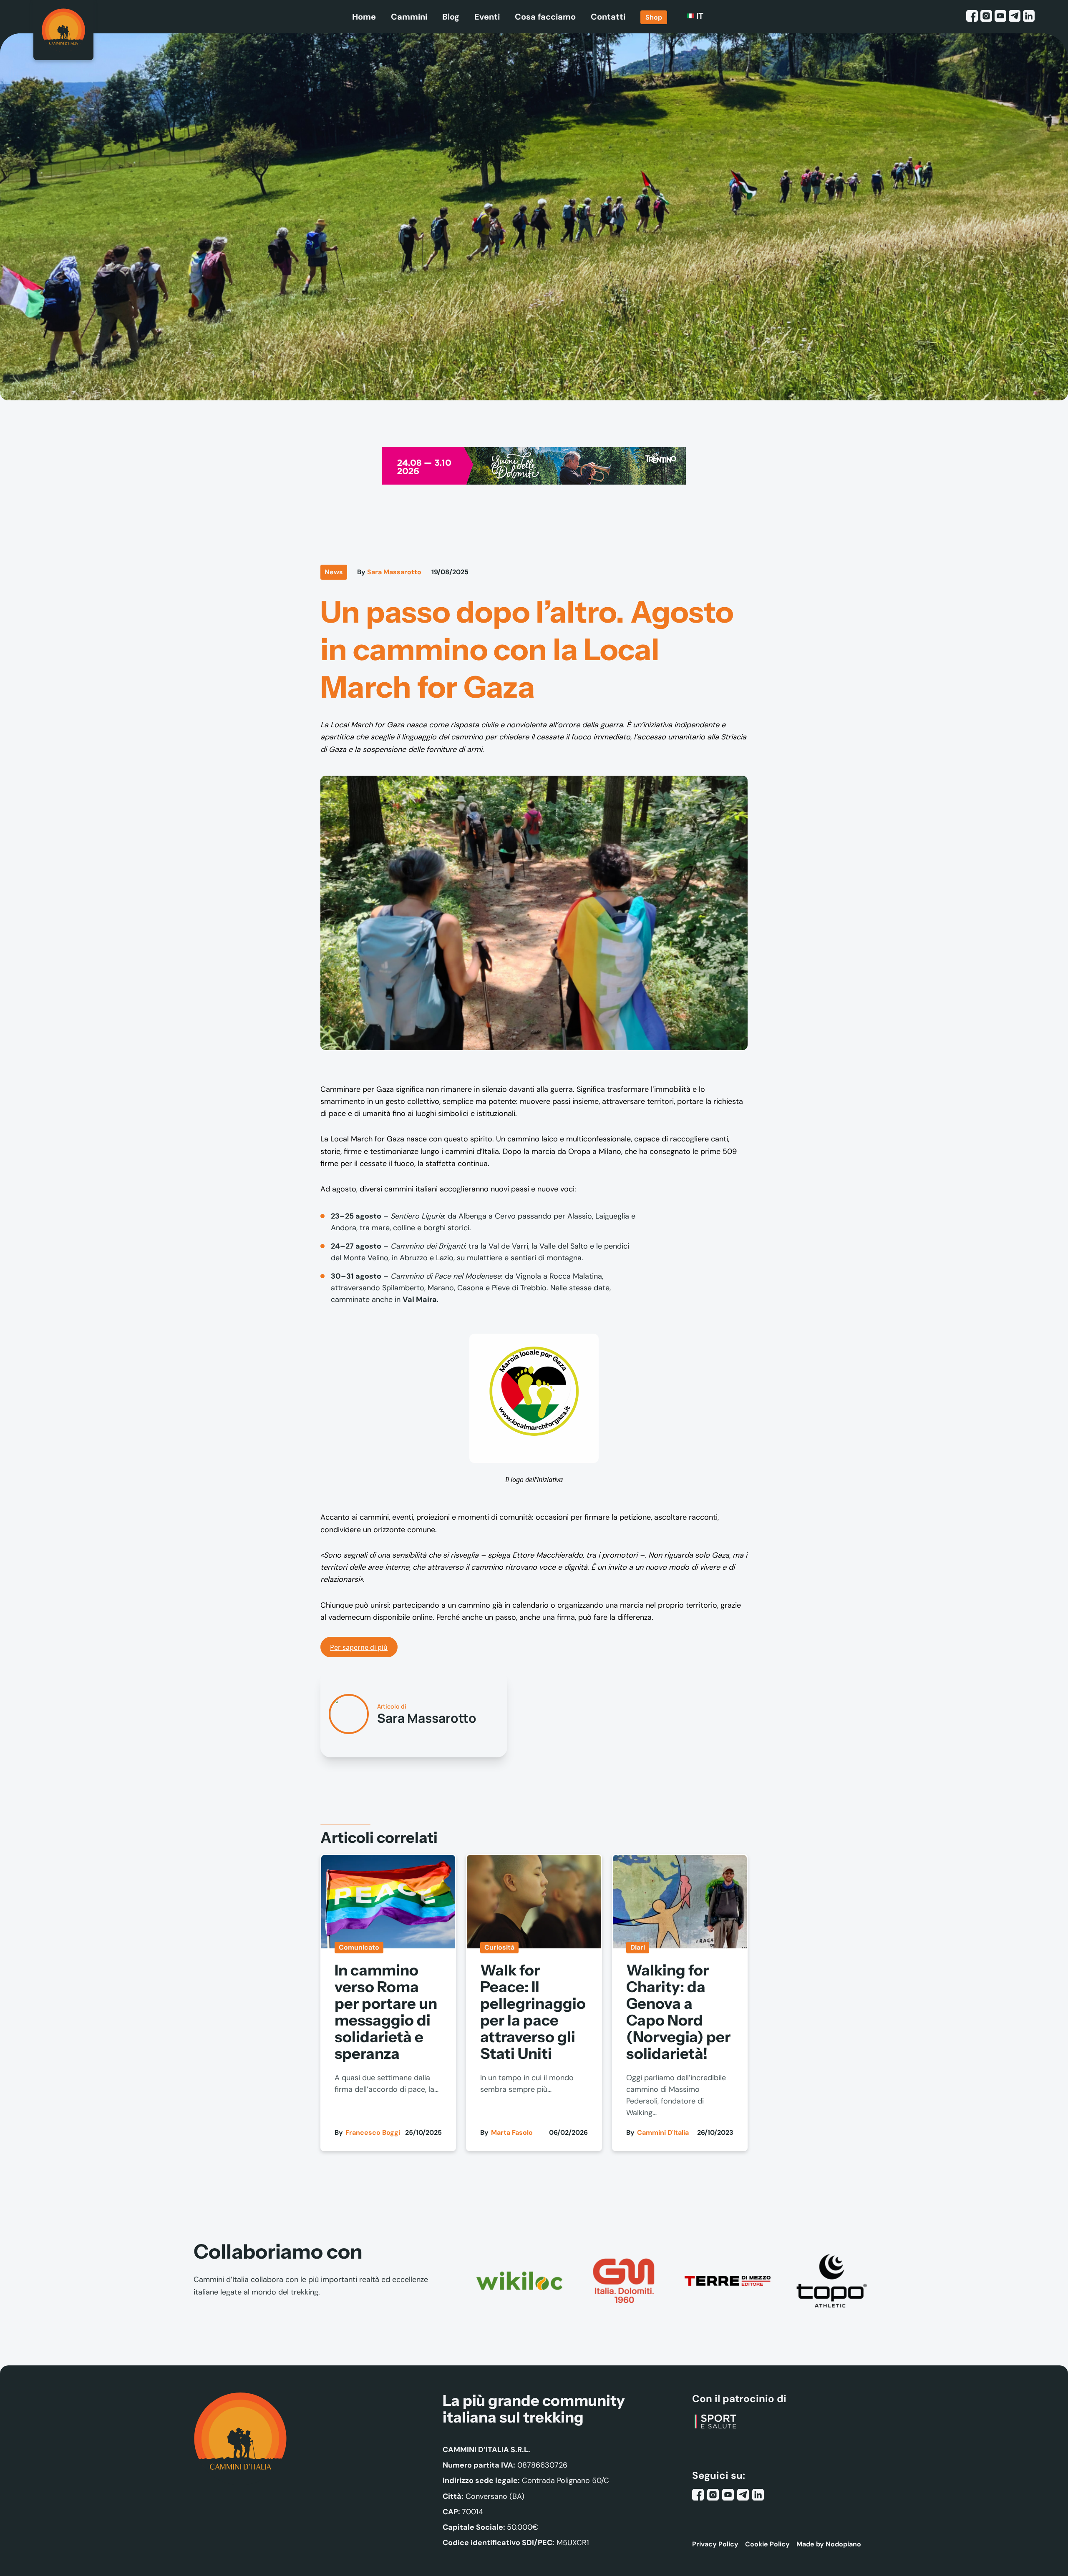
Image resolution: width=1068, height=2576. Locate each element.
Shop (654, 17)
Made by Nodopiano (829, 2544)
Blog (451, 17)
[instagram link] (986, 17)
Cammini (409, 17)
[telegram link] (1015, 17)
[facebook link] (972, 17)
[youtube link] (1000, 17)
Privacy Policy (715, 2544)
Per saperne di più (359, 1647)
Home (364, 17)
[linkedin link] (1029, 17)
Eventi (487, 17)
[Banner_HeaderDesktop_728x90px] (534, 465)
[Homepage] (63, 30)
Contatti (608, 17)
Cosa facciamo (545, 17)
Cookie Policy (767, 2544)
